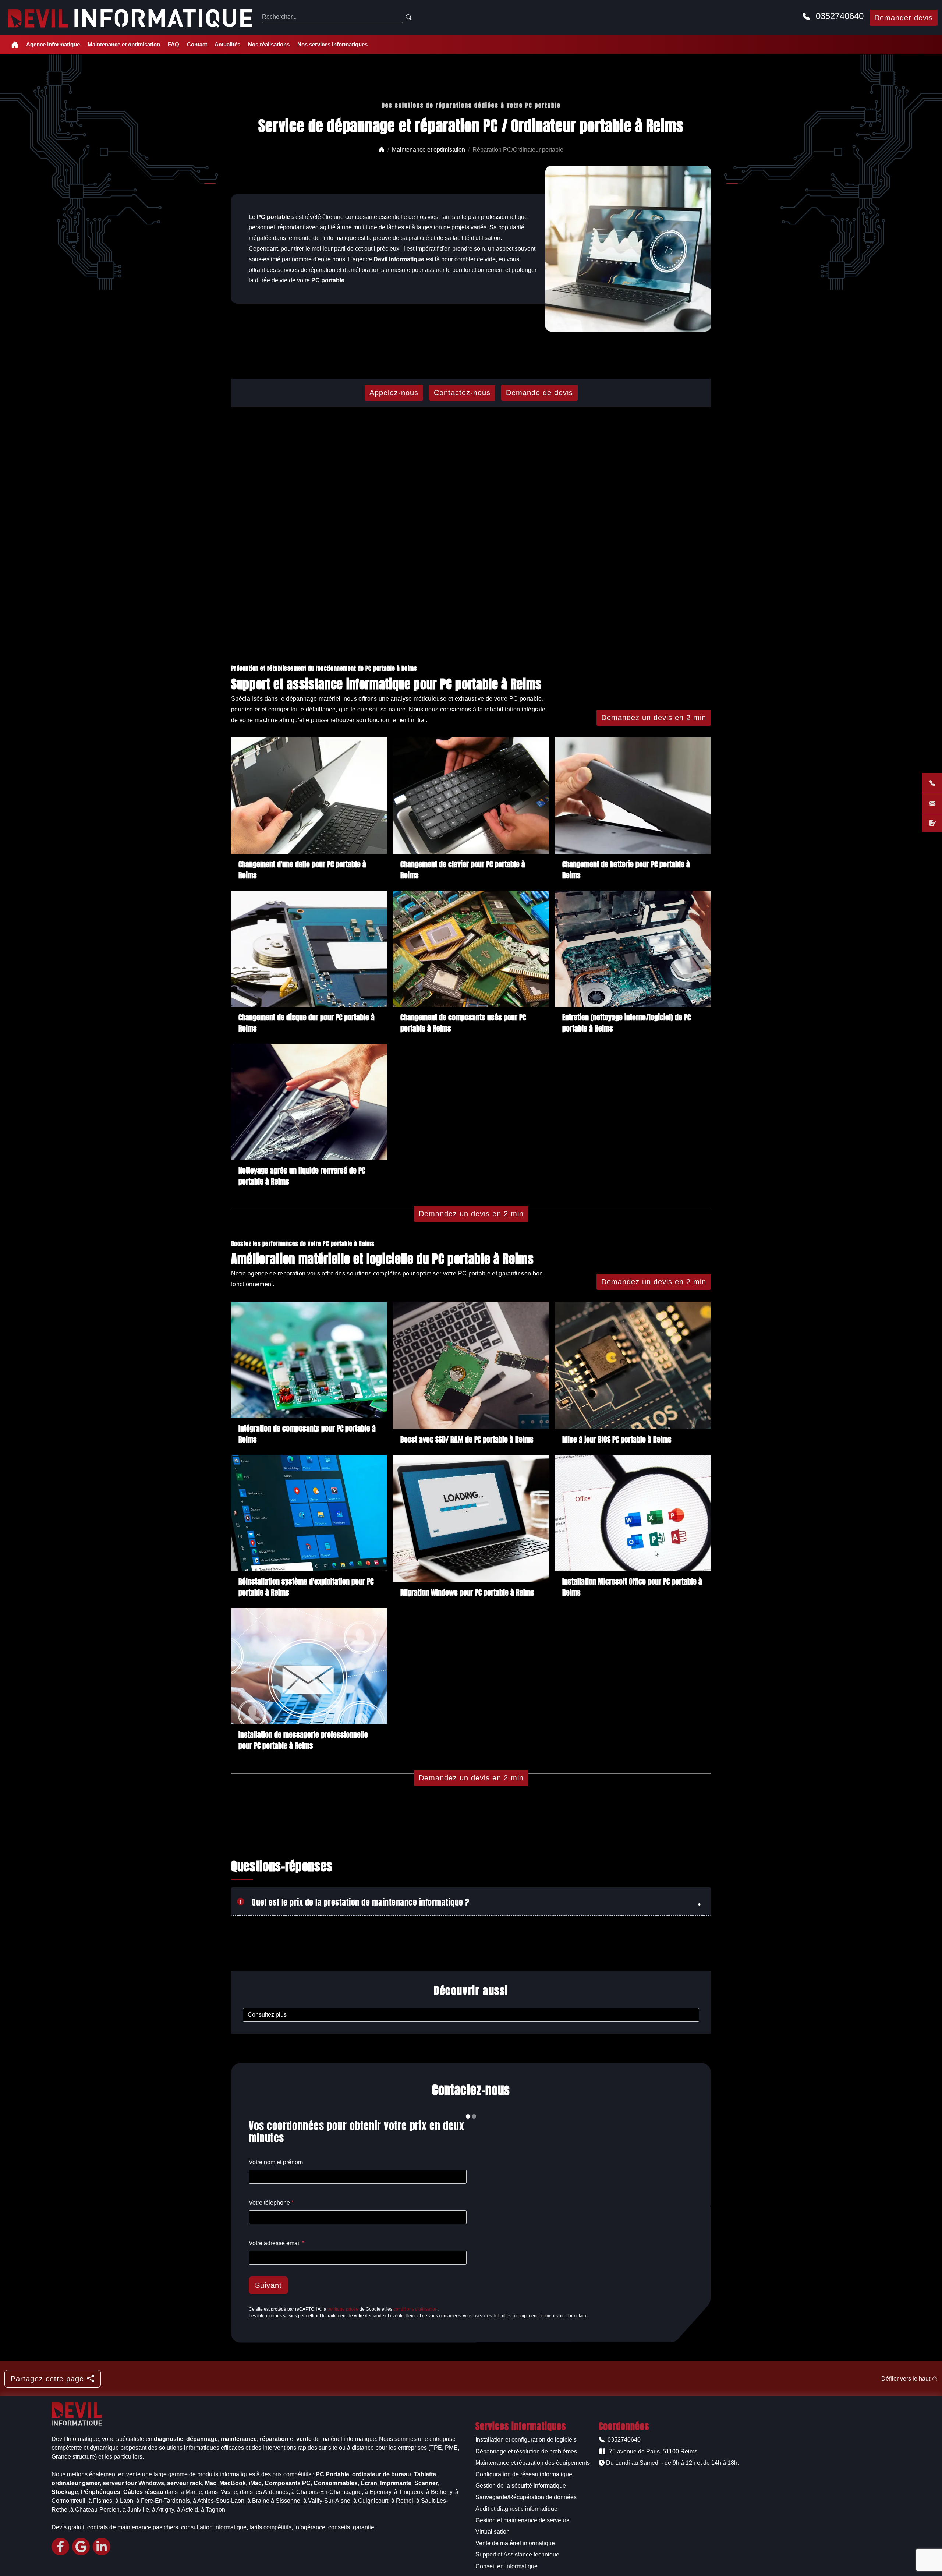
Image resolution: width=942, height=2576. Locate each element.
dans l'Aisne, (222, 2492)
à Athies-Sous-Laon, (219, 2501)
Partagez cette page (47, 2379)
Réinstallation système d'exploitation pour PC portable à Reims (306, 1586)
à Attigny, (164, 2510)
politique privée (343, 2309)
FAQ (173, 44)
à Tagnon (213, 2510)
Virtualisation (493, 2532)
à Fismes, (101, 2501)
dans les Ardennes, (265, 2492)
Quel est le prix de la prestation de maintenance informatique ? (355, 1901)
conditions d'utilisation (415, 2309)
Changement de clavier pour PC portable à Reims (463, 869)
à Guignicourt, (371, 2501)
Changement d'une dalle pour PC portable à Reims (302, 869)
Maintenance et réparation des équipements (533, 2463)
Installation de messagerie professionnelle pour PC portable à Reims (303, 1739)
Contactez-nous (462, 393)
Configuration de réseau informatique (524, 2474)
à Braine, (259, 2501)
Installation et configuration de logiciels (526, 2440)
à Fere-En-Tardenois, (164, 2501)
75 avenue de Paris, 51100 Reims (652, 2451)
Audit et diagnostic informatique (516, 2509)
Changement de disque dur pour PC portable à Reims (307, 1022)
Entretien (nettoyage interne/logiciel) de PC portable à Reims (626, 1022)
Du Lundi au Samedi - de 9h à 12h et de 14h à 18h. (672, 2463)
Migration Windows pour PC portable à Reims (467, 1592)
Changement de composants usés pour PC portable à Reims (463, 1022)
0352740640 (838, 16)
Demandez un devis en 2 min (654, 718)
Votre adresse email (277, 2243)
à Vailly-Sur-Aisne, (327, 2501)
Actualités (227, 44)
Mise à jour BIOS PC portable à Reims (617, 1439)
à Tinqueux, (409, 2492)
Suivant (268, 2285)
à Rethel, (403, 2501)
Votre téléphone (271, 2203)
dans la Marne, (184, 2492)
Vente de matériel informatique (515, 2543)
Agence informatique (53, 44)
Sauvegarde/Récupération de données (526, 2497)
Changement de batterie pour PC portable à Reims (626, 869)
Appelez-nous (394, 393)
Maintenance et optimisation (124, 44)
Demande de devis (539, 393)
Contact (197, 44)
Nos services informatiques (332, 44)
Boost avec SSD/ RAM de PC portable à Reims (467, 1439)
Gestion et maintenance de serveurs (522, 2520)
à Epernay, (379, 2492)
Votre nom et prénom (276, 2162)
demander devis (904, 18)
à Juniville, (137, 2510)
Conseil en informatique (507, 2566)
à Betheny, (440, 2492)
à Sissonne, (286, 2501)
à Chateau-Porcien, (96, 2510)
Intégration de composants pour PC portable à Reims (307, 1433)
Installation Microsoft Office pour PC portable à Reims (632, 1586)
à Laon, (125, 2501)
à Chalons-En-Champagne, (327, 2492)
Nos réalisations (269, 44)
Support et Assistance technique (517, 2554)
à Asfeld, (188, 2510)
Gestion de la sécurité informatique (521, 2486)
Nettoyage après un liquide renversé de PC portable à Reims (302, 1175)
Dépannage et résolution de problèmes (526, 2451)
